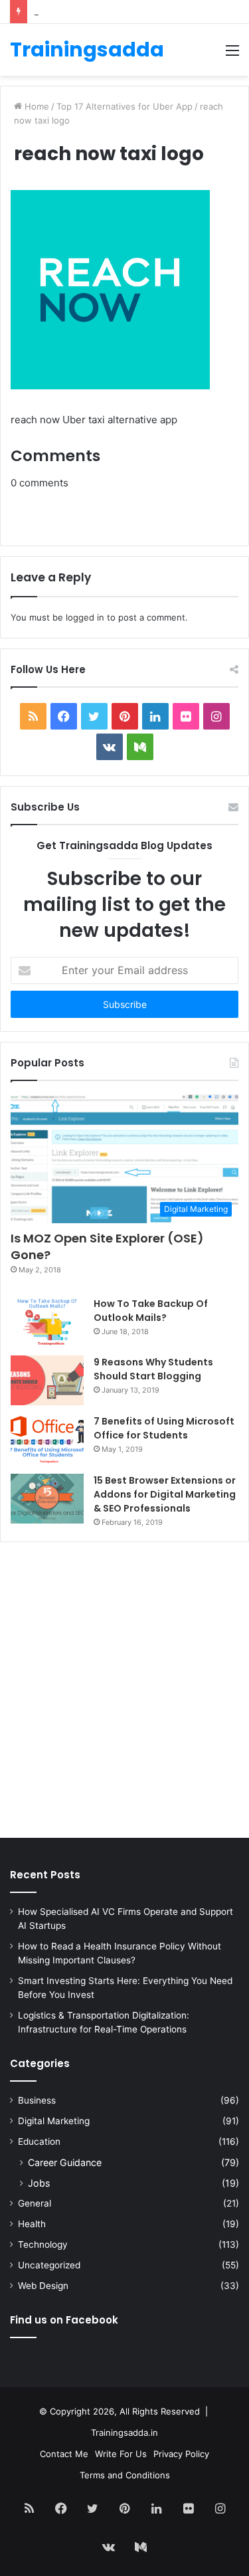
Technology (43, 2244)
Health (32, 2224)
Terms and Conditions (125, 2475)
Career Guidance (65, 2162)
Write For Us (121, 2454)
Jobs (39, 2183)
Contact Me (64, 2454)
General (35, 2203)
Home (36, 106)
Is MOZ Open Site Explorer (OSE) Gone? (107, 1246)
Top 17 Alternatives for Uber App (124, 106)
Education (39, 2141)
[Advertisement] (124, 1693)
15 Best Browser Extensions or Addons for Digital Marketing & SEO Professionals (165, 1494)
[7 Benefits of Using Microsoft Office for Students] (47, 1439)
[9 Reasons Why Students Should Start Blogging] (47, 1380)
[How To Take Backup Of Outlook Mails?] (47, 1322)
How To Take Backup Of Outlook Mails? (151, 1311)
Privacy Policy (181, 2454)
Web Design (43, 2286)
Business (37, 2100)
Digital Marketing (54, 2121)
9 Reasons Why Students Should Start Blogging (153, 1369)
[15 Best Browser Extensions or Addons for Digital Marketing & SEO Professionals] (47, 1499)
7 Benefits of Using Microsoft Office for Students (164, 1428)
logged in (85, 617)
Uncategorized (49, 2265)
